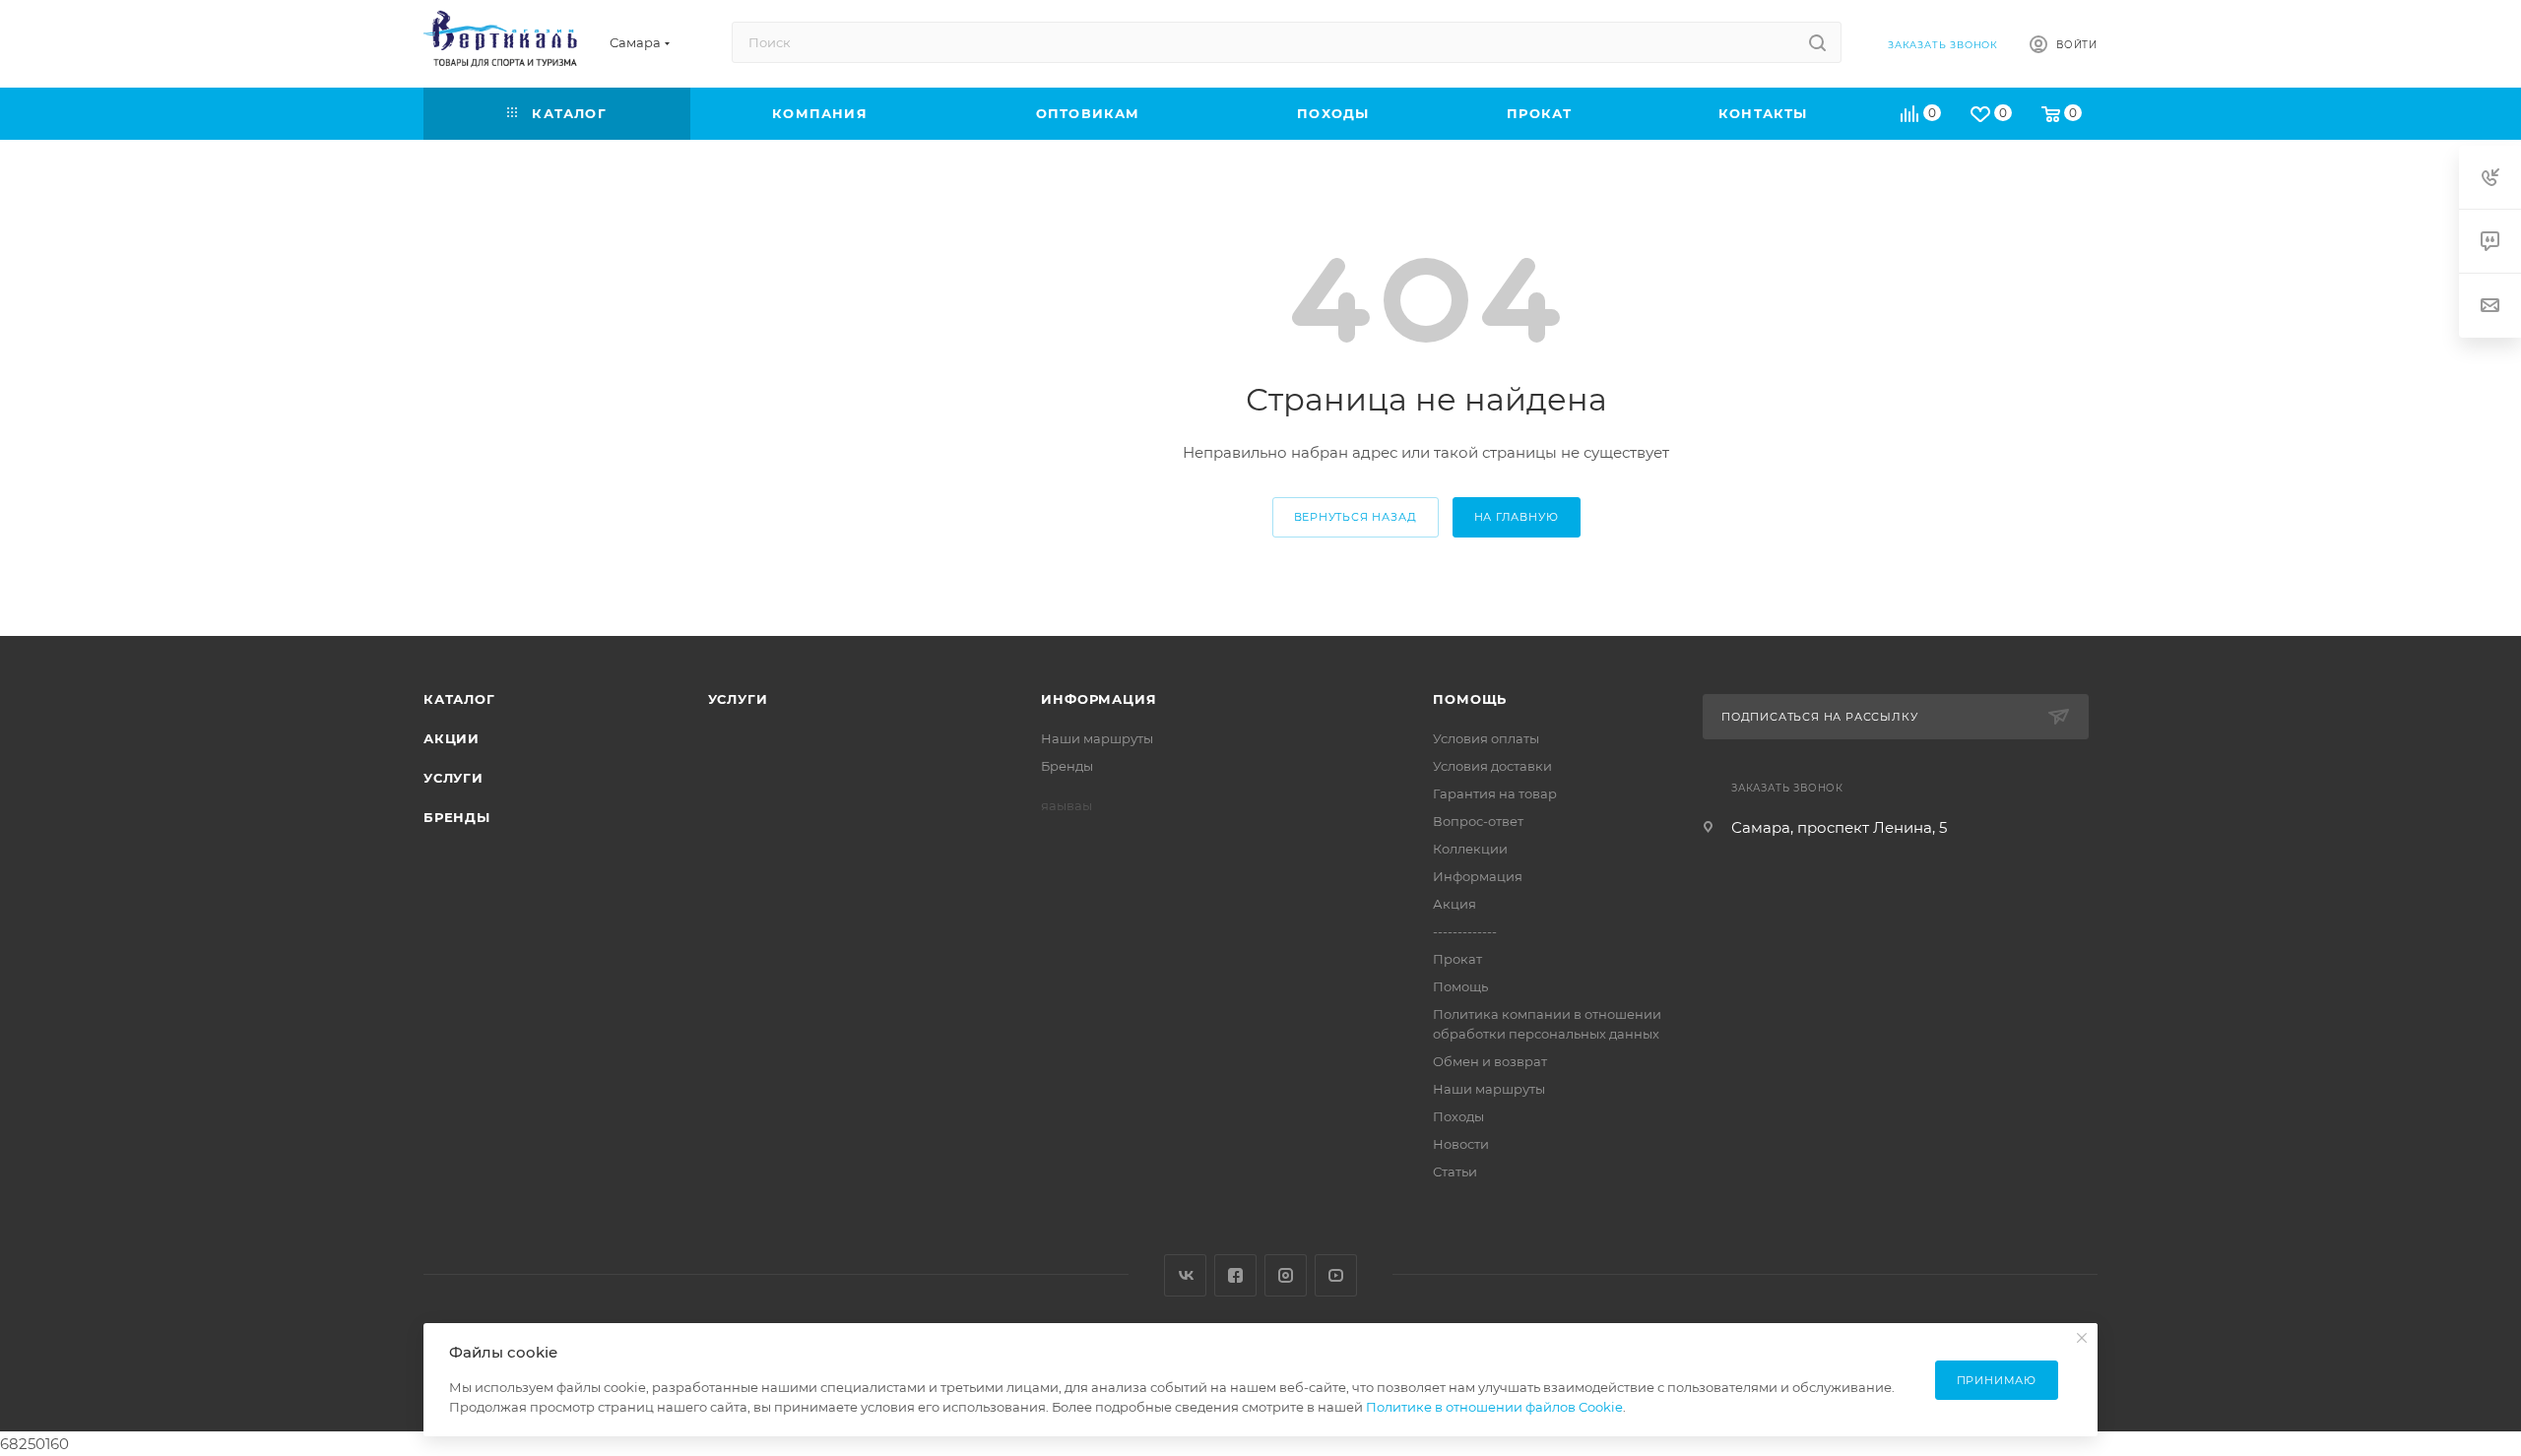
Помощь (1470, 699)
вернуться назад (1356, 517)
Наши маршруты (1097, 738)
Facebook (1235, 1275)
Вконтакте (1185, 1275)
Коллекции (1470, 849)
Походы (1458, 1116)
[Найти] (1817, 42)
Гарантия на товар (1495, 793)
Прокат (1457, 959)
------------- (1465, 931)
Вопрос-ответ (1478, 821)
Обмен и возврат (1490, 1061)
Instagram (1286, 1275)
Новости (1461, 1144)
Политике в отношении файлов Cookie (1494, 1407)
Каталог (459, 699)
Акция (1454, 904)
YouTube (1336, 1275)
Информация (1099, 699)
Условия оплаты (1486, 738)
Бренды (457, 817)
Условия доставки (1492, 766)
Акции (452, 738)
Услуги (453, 778)
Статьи (1455, 1171)
